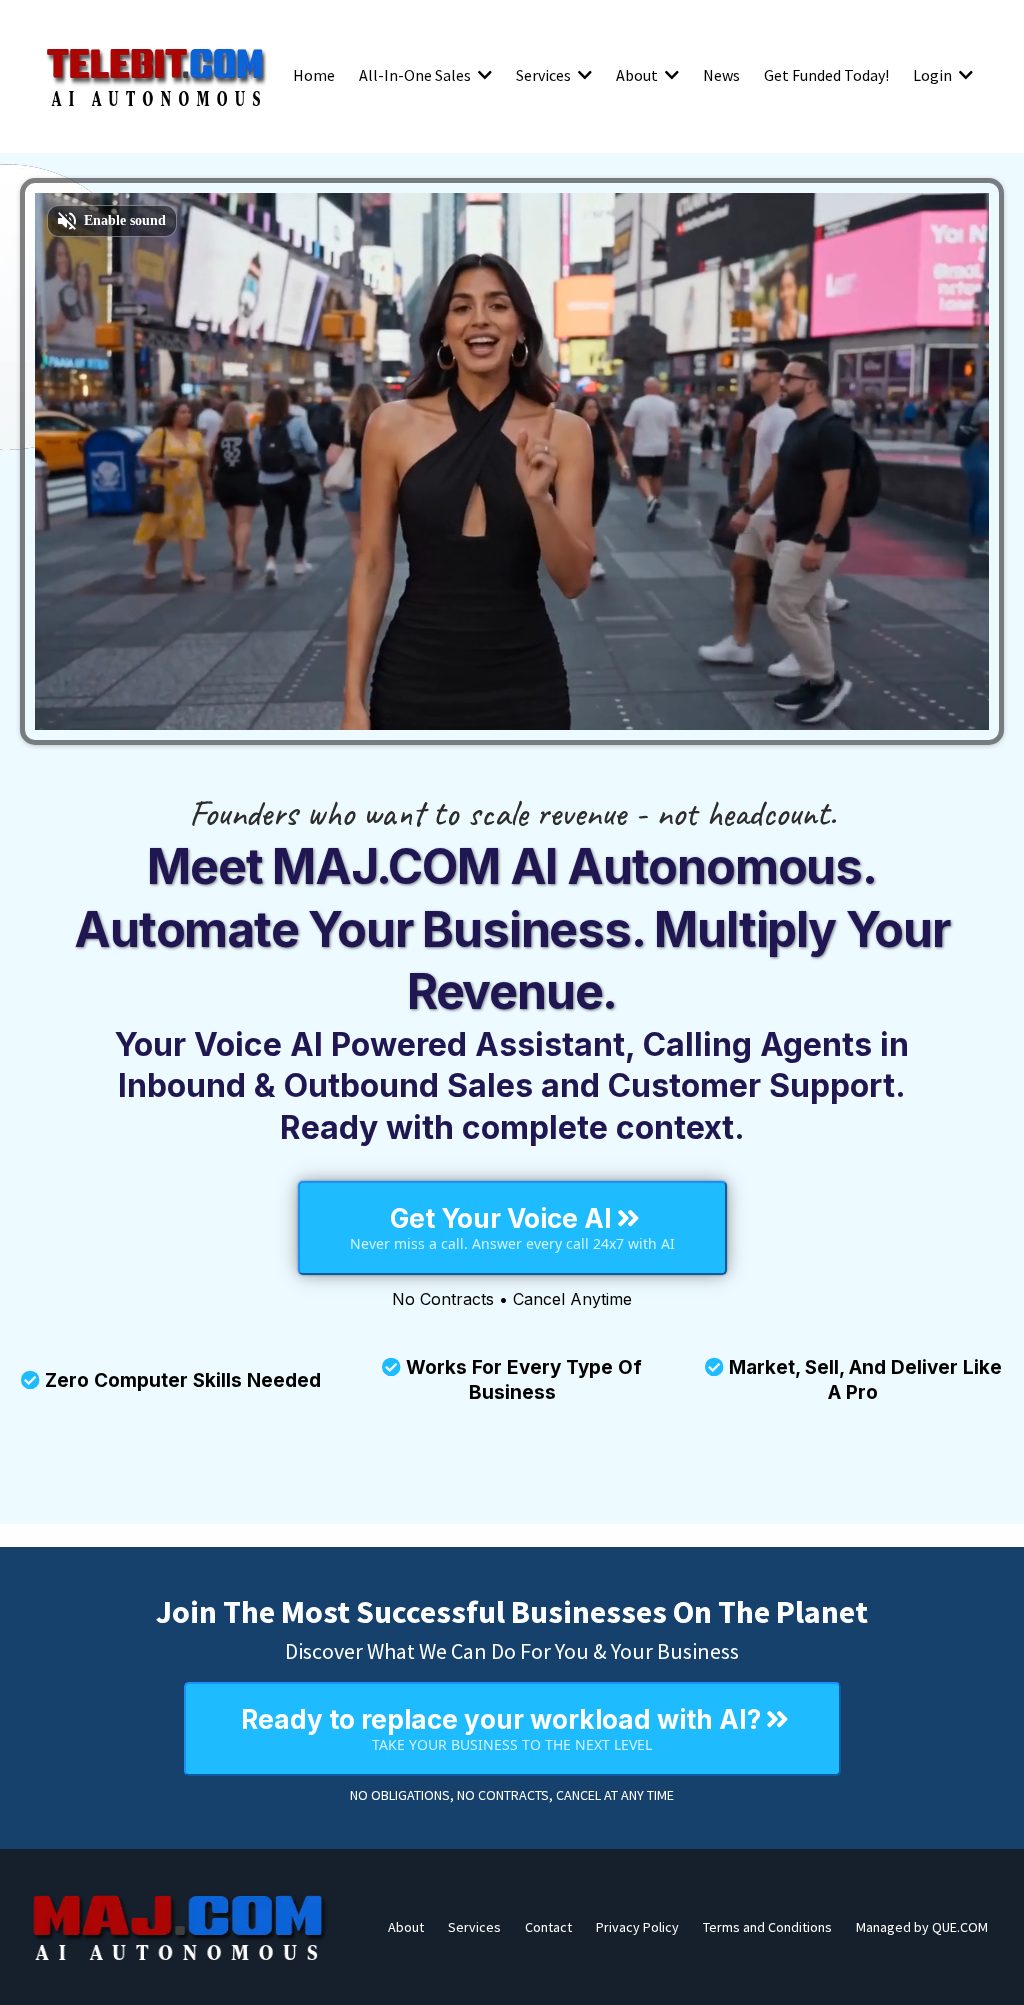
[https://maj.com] (180, 1927)
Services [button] (545, 75)
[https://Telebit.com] (156, 75)
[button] (483, 75)
